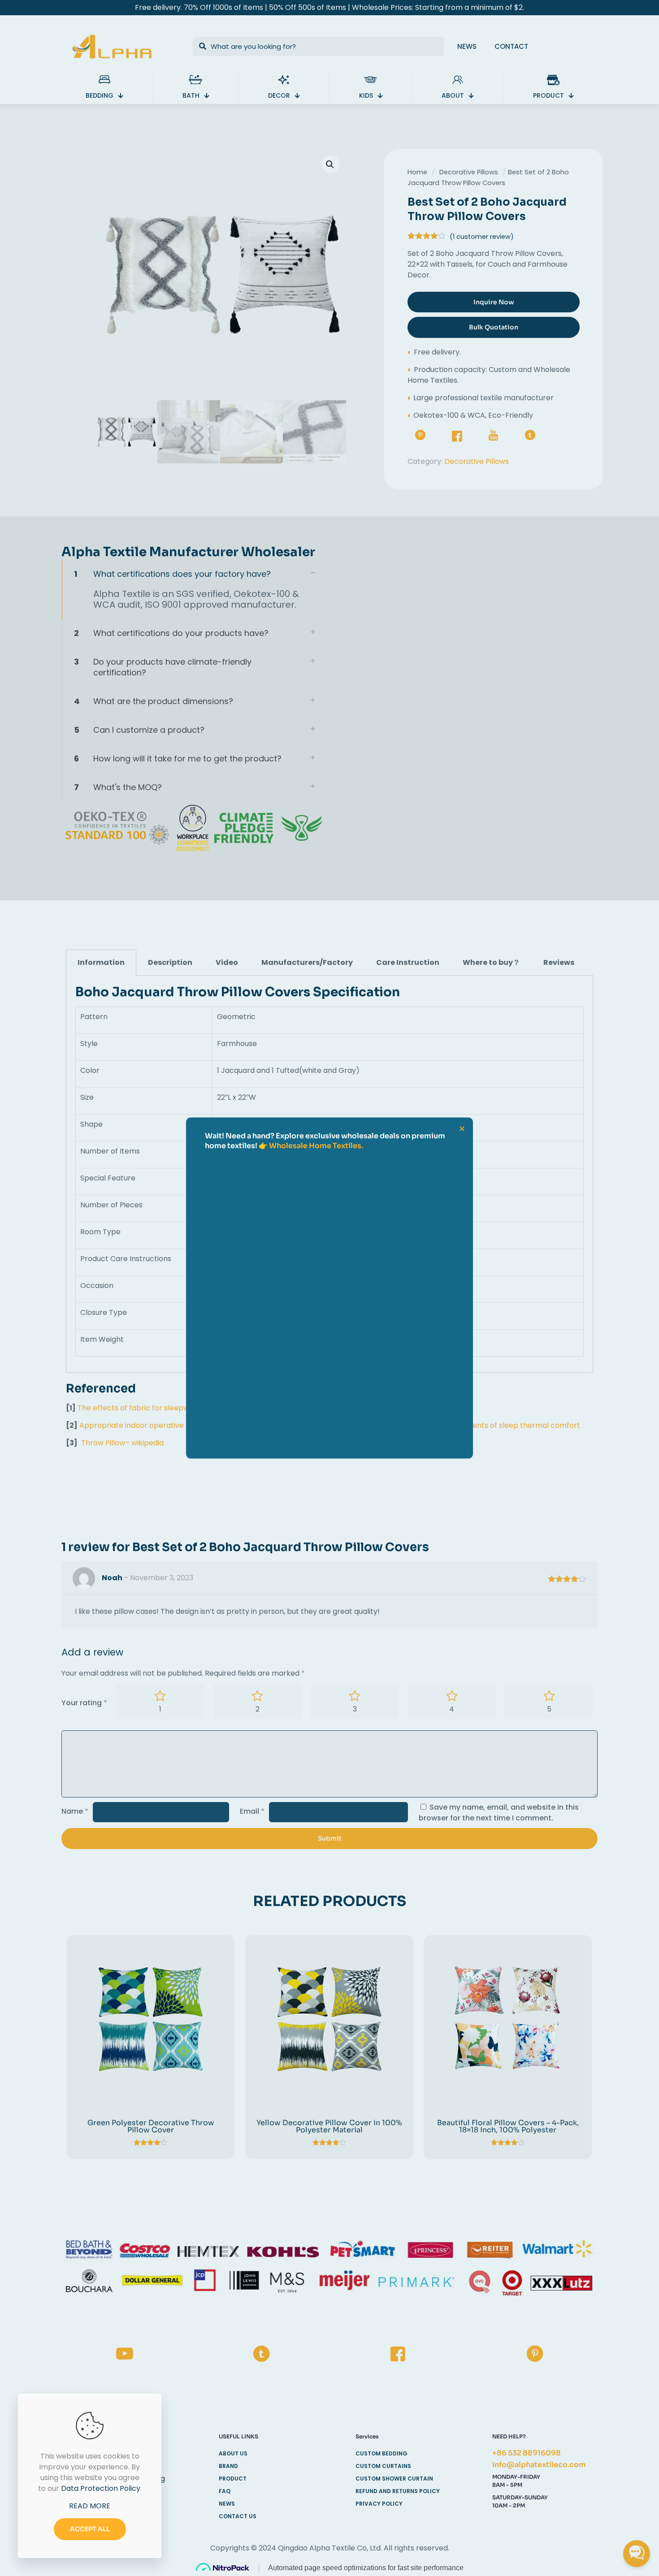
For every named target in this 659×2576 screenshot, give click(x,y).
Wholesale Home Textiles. (316, 1146)
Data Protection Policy (101, 2488)
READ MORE (90, 2506)
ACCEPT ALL (90, 2529)
